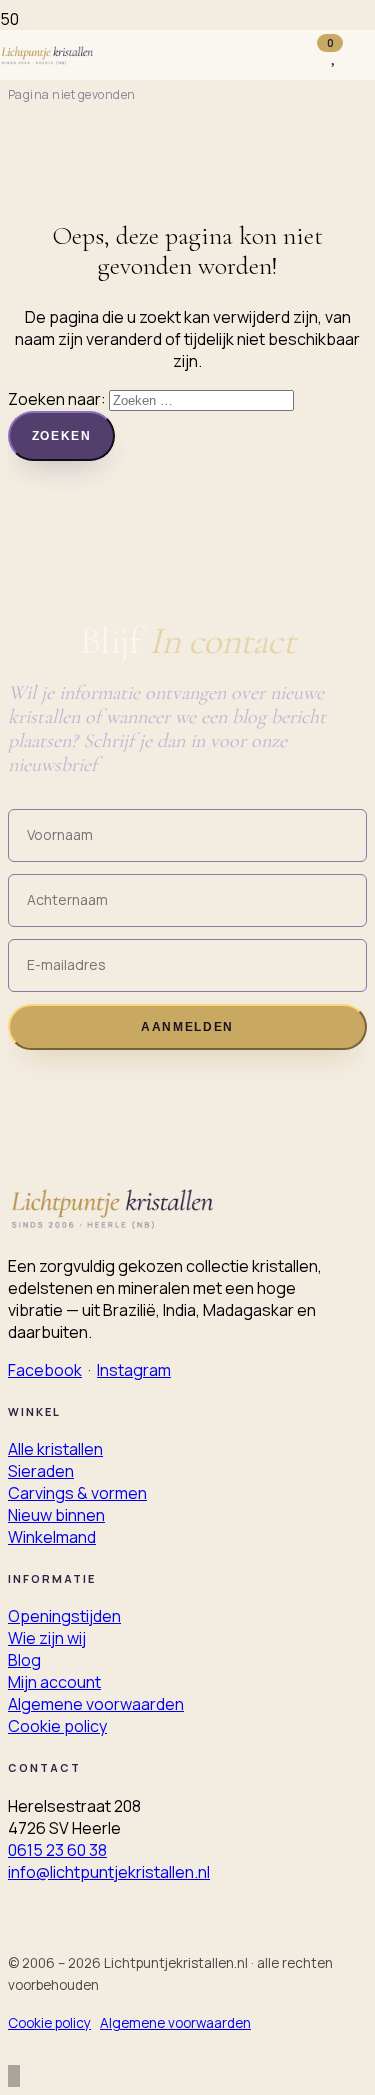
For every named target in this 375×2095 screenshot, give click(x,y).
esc (333, 18)
